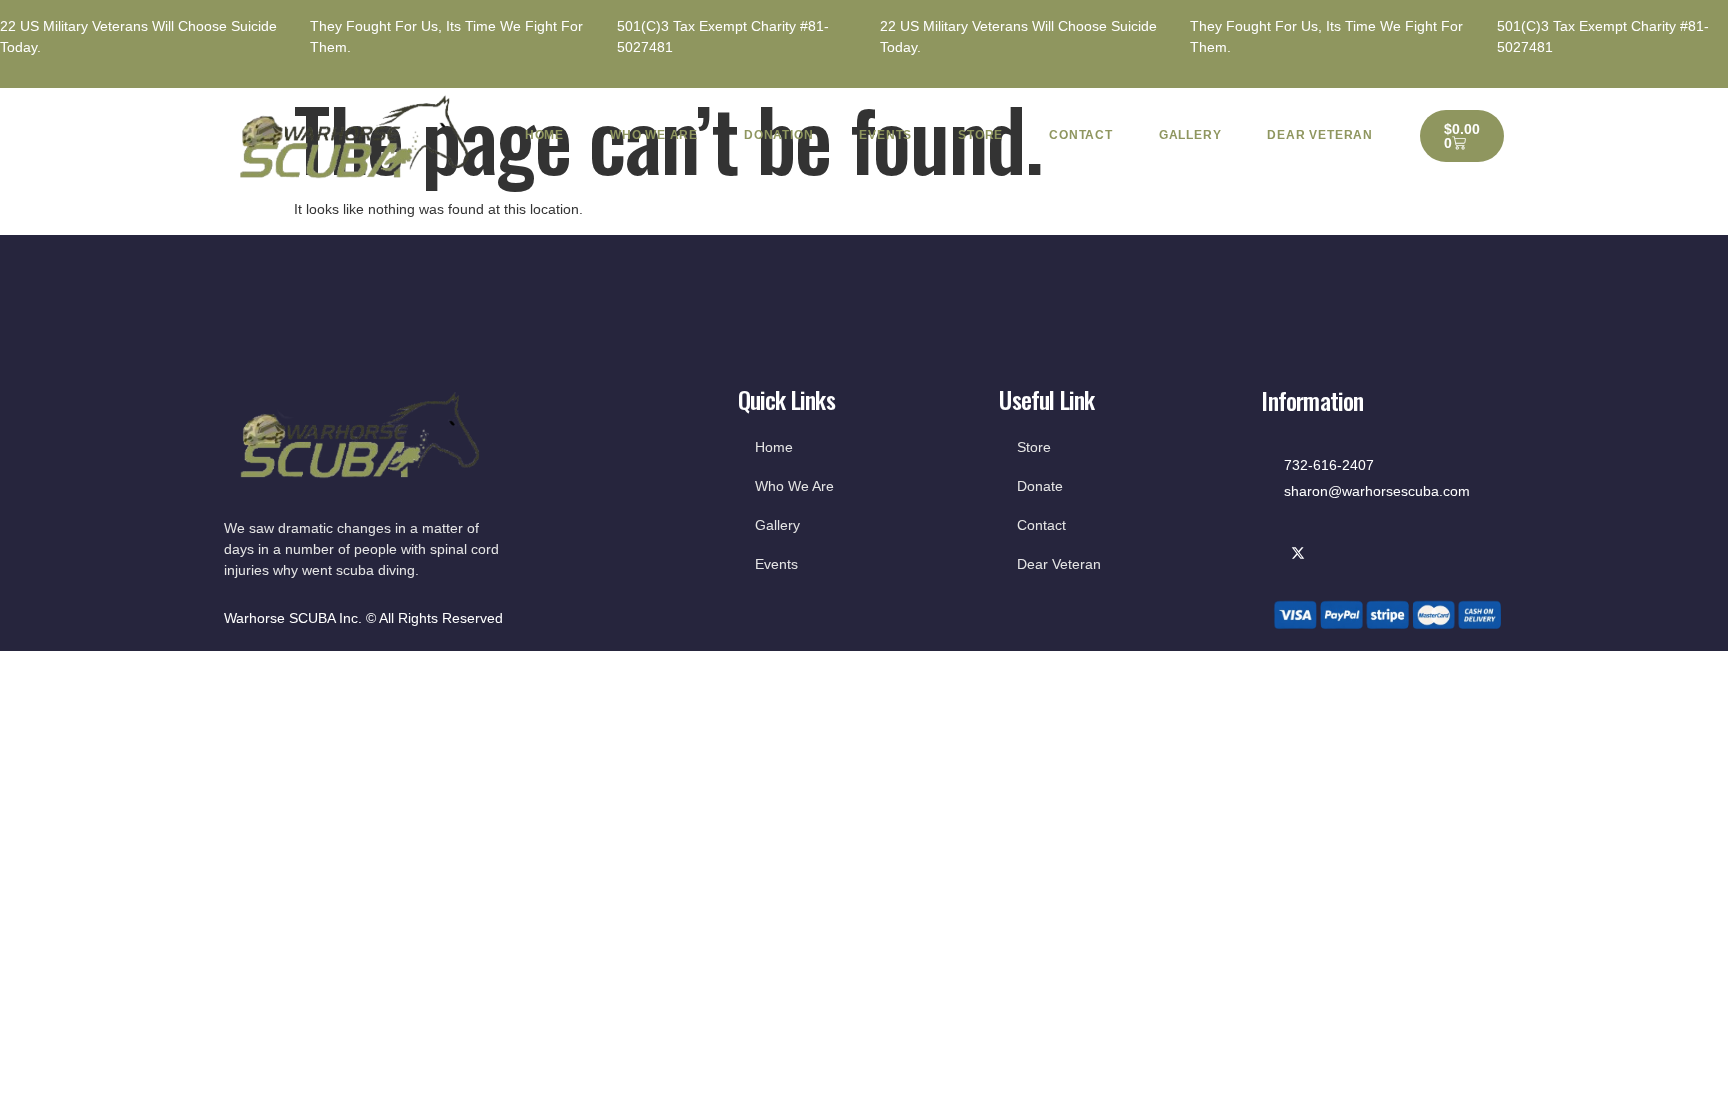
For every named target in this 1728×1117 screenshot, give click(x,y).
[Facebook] (1271, 555)
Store (980, 135)
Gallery (1190, 135)
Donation (778, 135)
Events (885, 135)
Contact (1081, 135)
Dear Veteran (1320, 135)
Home (544, 135)
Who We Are (654, 135)
